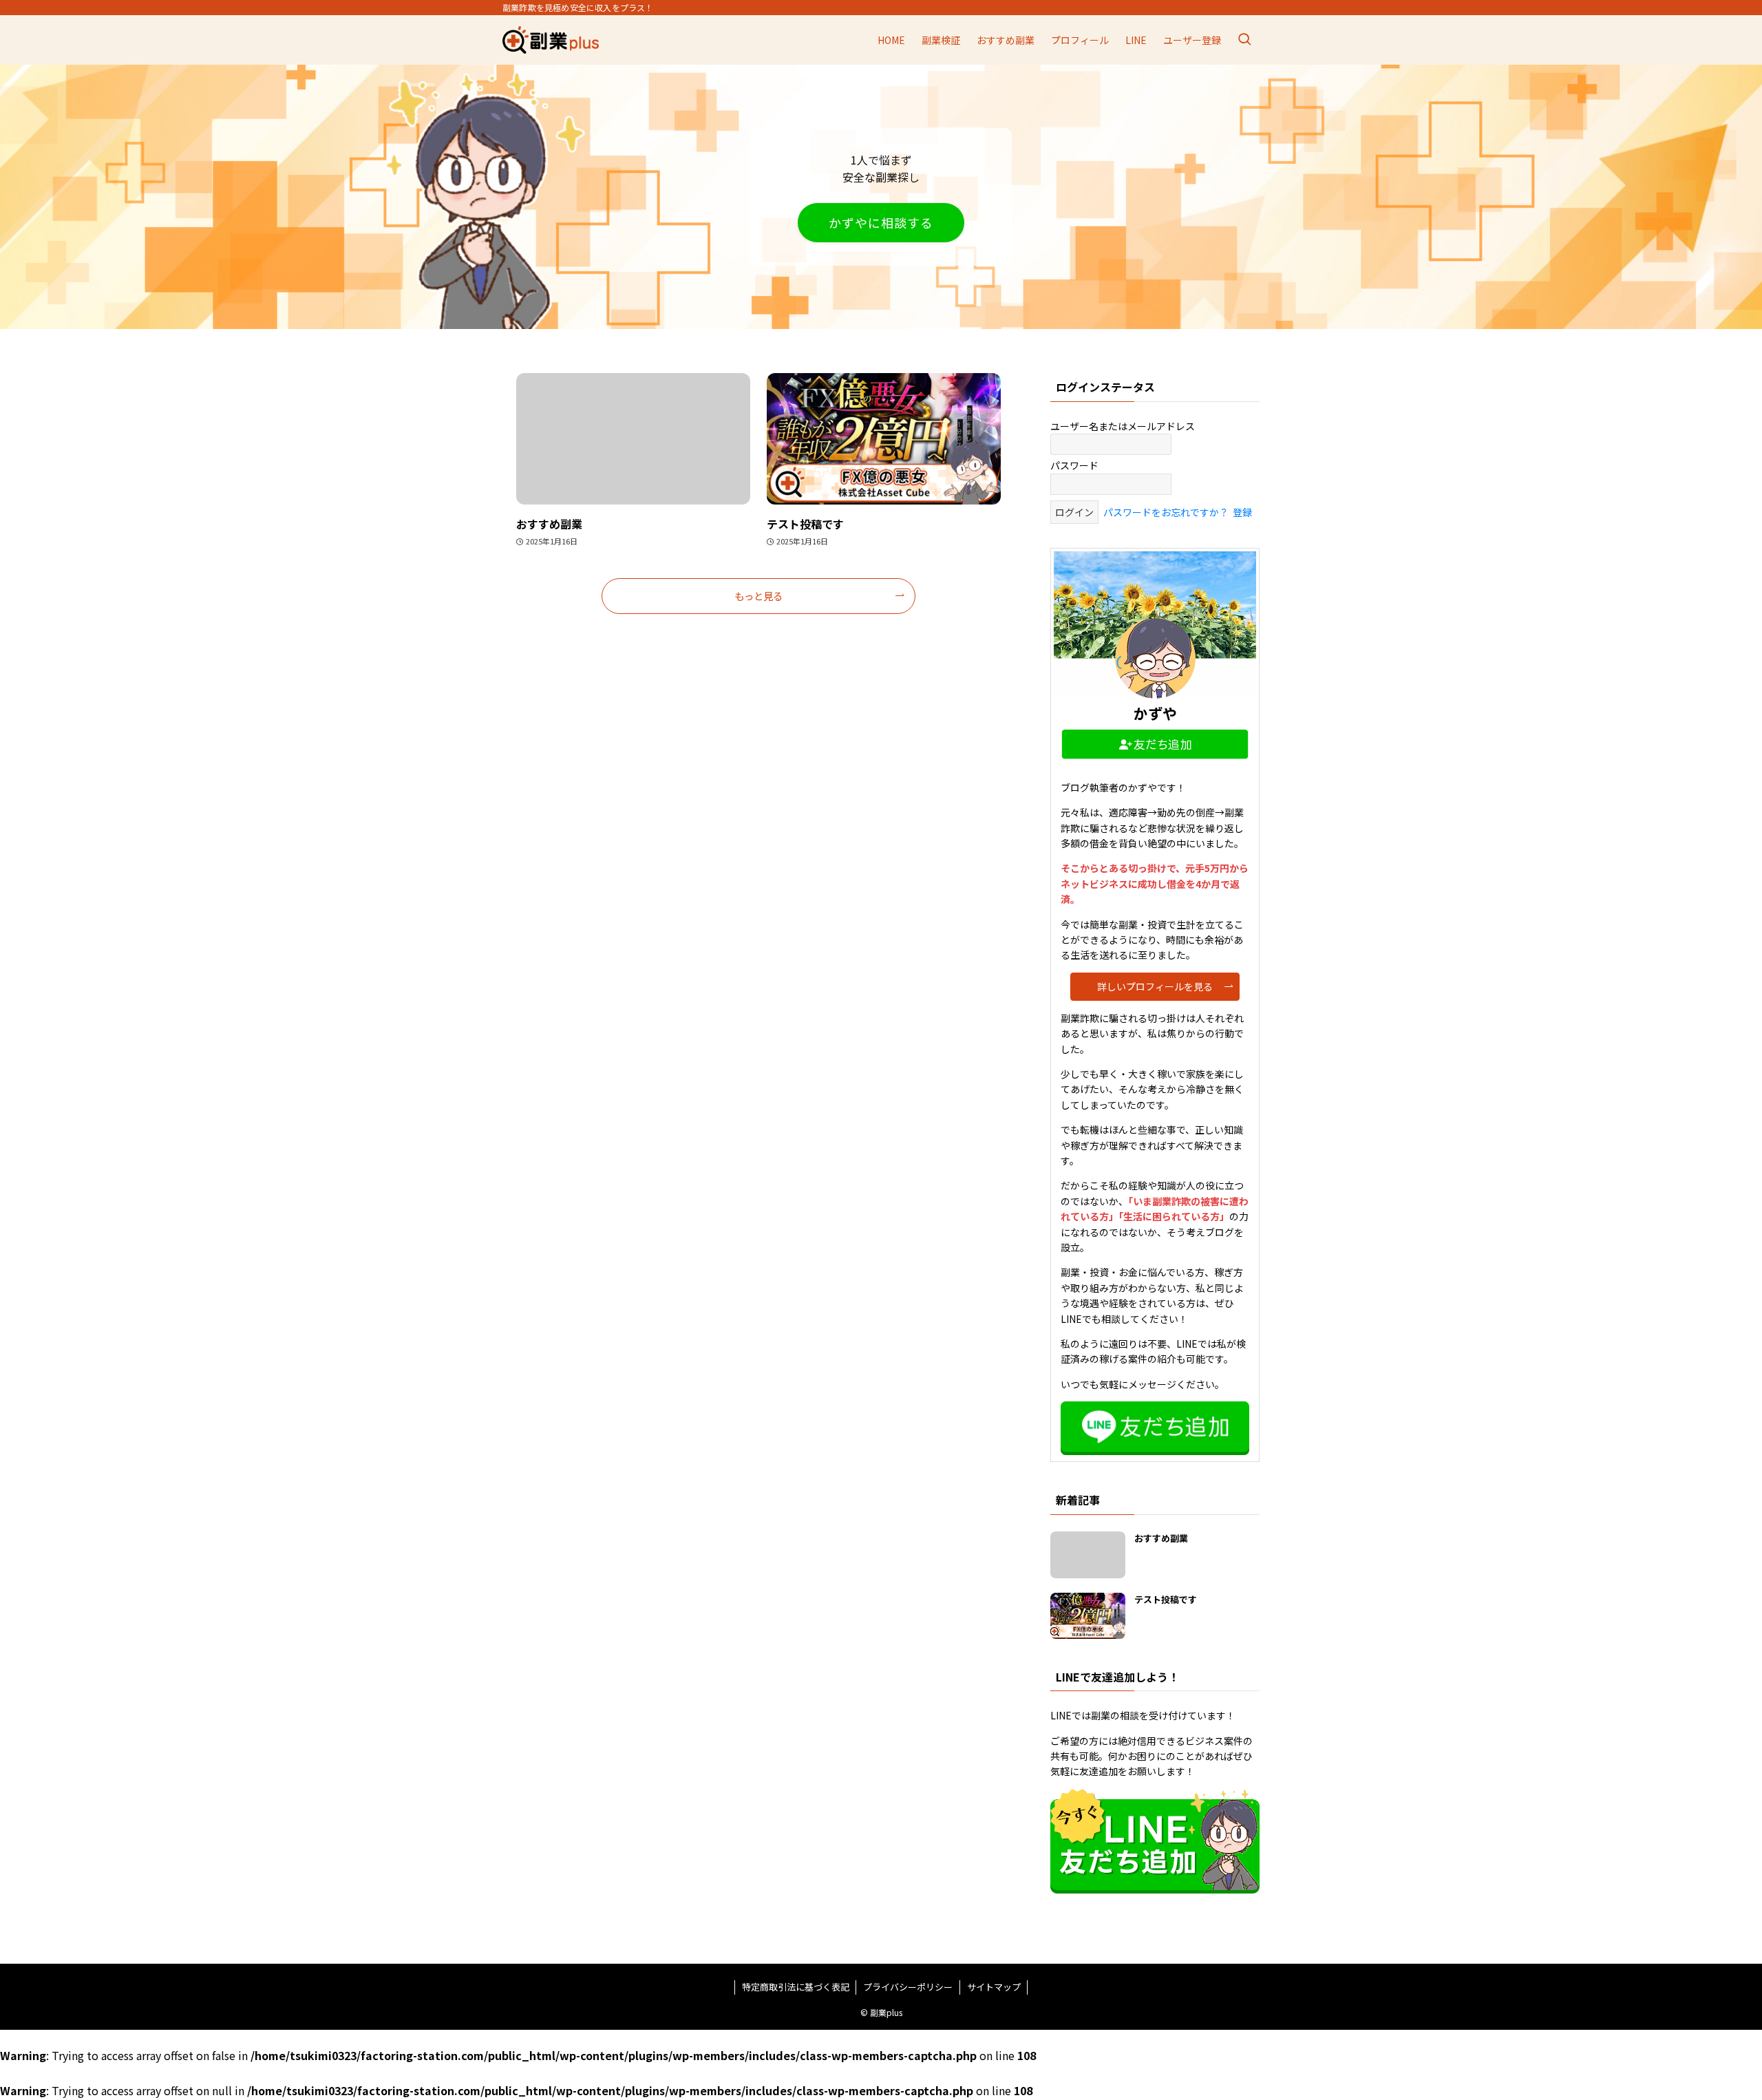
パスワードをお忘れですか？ (1166, 512)
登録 (1242, 512)
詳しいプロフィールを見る (1155, 986)
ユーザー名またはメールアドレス (1123, 426)
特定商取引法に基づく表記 (796, 1987)
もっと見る (758, 596)
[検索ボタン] (1244, 40)
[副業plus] (551, 40)
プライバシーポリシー (908, 1987)
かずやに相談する (881, 222)
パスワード (1074, 465)
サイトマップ (994, 1987)
